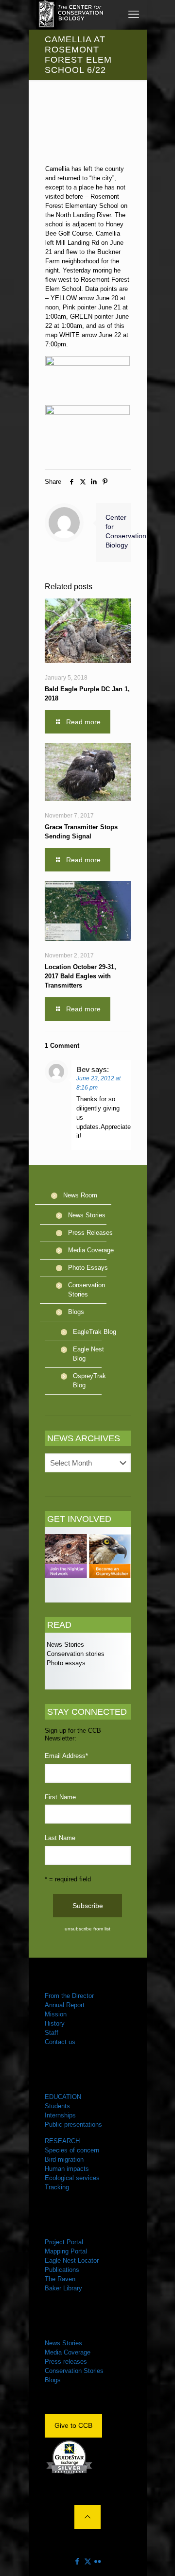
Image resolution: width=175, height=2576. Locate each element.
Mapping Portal (66, 2251)
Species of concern (72, 2150)
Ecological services (72, 2178)
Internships (60, 2115)
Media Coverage (91, 1250)
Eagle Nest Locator (72, 2260)
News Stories (87, 1215)
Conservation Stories (87, 1290)
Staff (52, 2033)
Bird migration (64, 2159)
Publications (62, 2270)
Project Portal (64, 2242)
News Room (80, 1195)
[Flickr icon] (98, 2561)
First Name (60, 1797)
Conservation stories (75, 1654)
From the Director (69, 1996)
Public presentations (73, 2124)
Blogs (76, 1312)
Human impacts (67, 2169)
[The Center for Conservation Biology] (70, 15)
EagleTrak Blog (95, 1332)
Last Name (60, 1838)
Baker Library (63, 2288)
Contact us (60, 2042)
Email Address (66, 1756)
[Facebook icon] (78, 2561)
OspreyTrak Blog (89, 1381)
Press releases (66, 2362)
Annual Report (65, 2005)
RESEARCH (62, 2141)
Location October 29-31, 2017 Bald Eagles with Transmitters (80, 976)
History (55, 2023)
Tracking (57, 2187)
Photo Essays (88, 1268)
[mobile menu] (134, 15)
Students (57, 2106)
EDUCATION (63, 2097)
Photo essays (65, 1663)
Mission (56, 2014)
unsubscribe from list (87, 1929)
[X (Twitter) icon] (88, 2561)
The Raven (60, 2279)
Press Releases (90, 1233)
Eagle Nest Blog (88, 1354)
